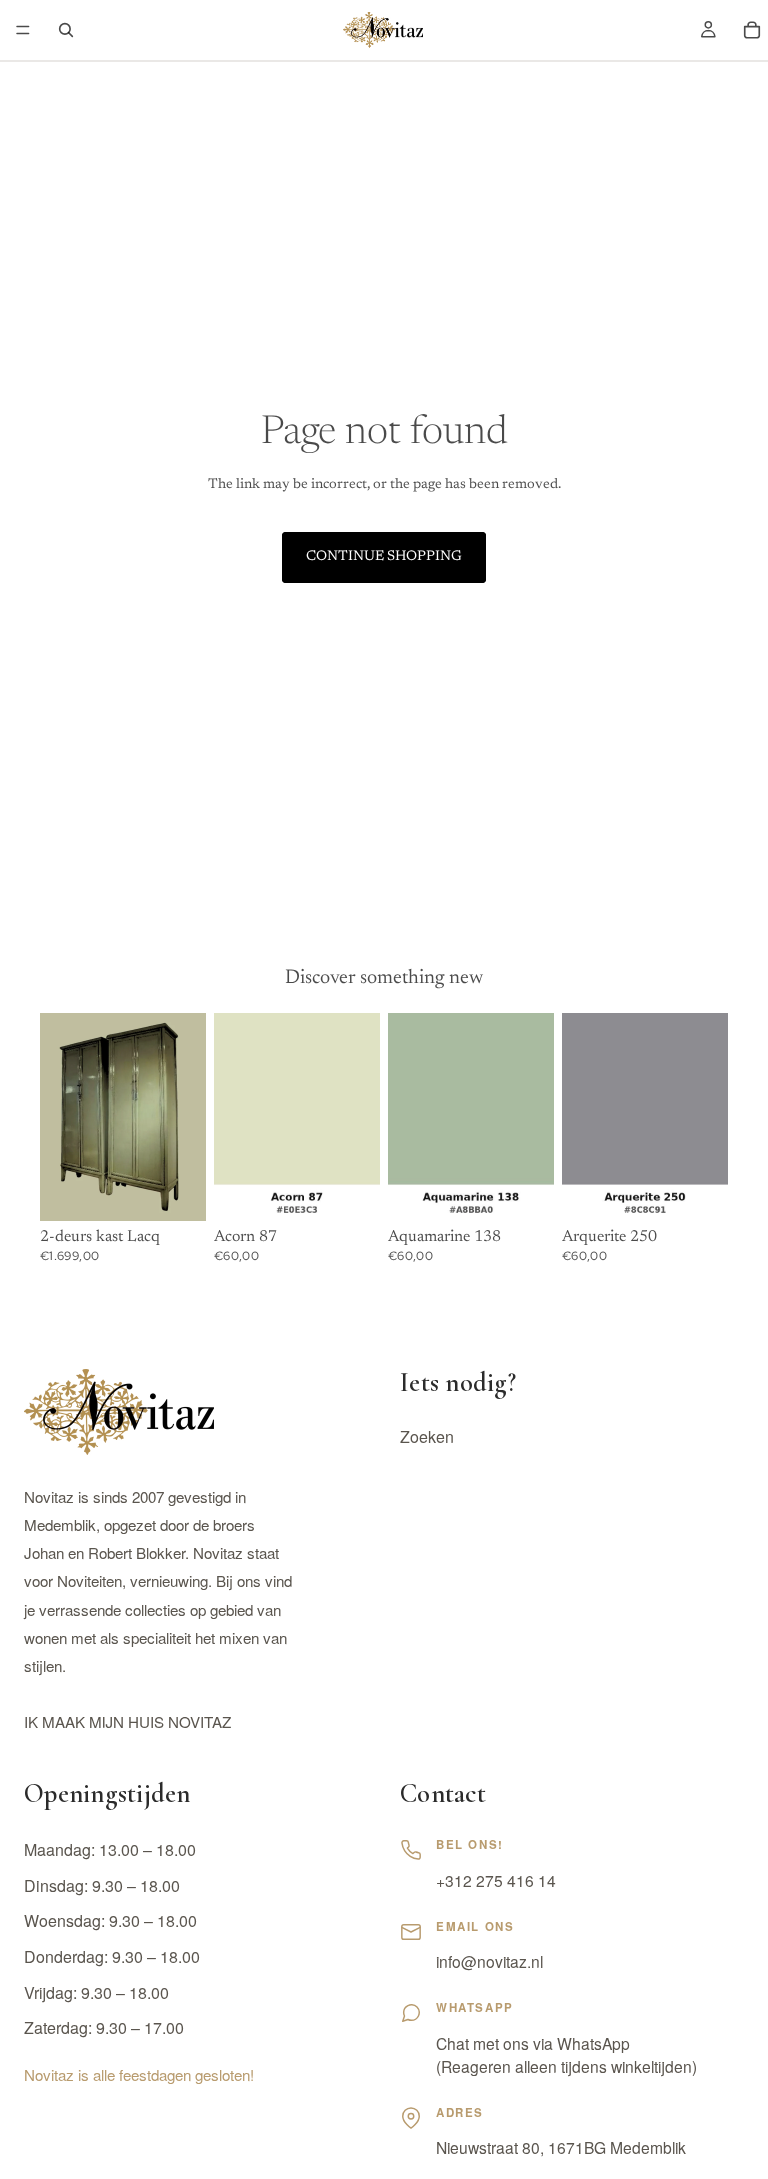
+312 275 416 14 (496, 1880)
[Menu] (23, 30)
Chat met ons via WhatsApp (533, 2043)
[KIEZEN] (349, 1190)
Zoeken (427, 1437)
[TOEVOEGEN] (175, 1190)
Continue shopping (384, 557)
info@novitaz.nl (489, 1961)
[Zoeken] (66, 30)
